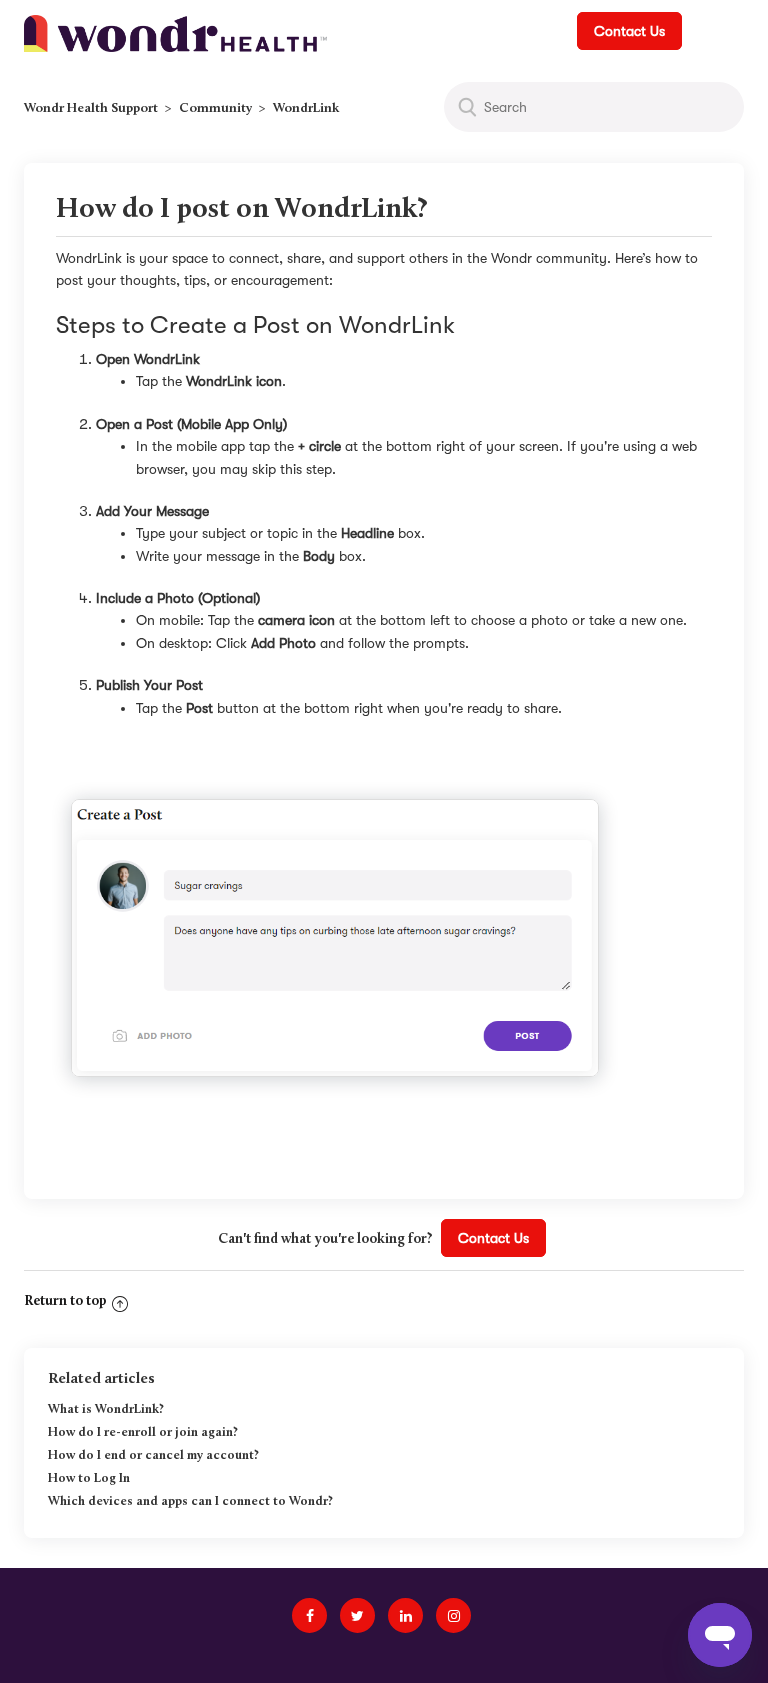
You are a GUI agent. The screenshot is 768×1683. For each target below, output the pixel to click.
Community (215, 108)
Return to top (65, 1301)
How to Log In (89, 1479)
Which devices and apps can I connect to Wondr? (190, 1502)
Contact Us (629, 31)
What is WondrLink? (106, 1410)
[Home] (175, 31)
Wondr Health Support (91, 108)
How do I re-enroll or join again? (143, 1433)
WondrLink (306, 108)
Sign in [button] (714, 30)
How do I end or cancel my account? (153, 1456)
